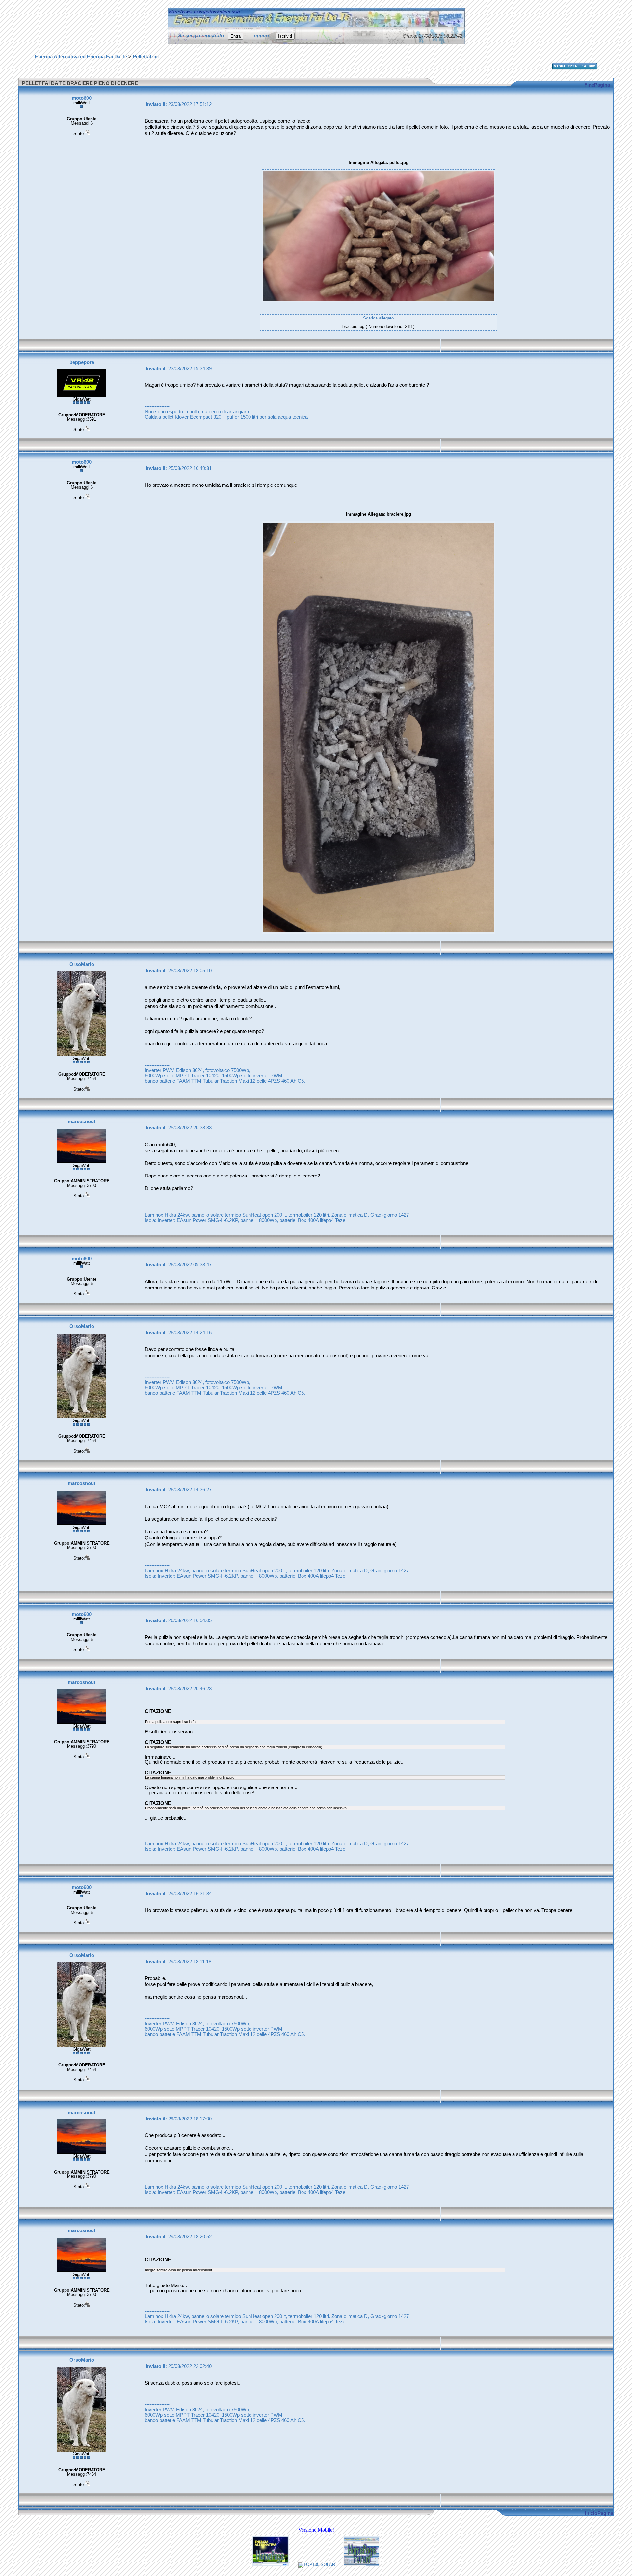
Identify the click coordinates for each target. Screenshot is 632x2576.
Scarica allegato (378, 318)
